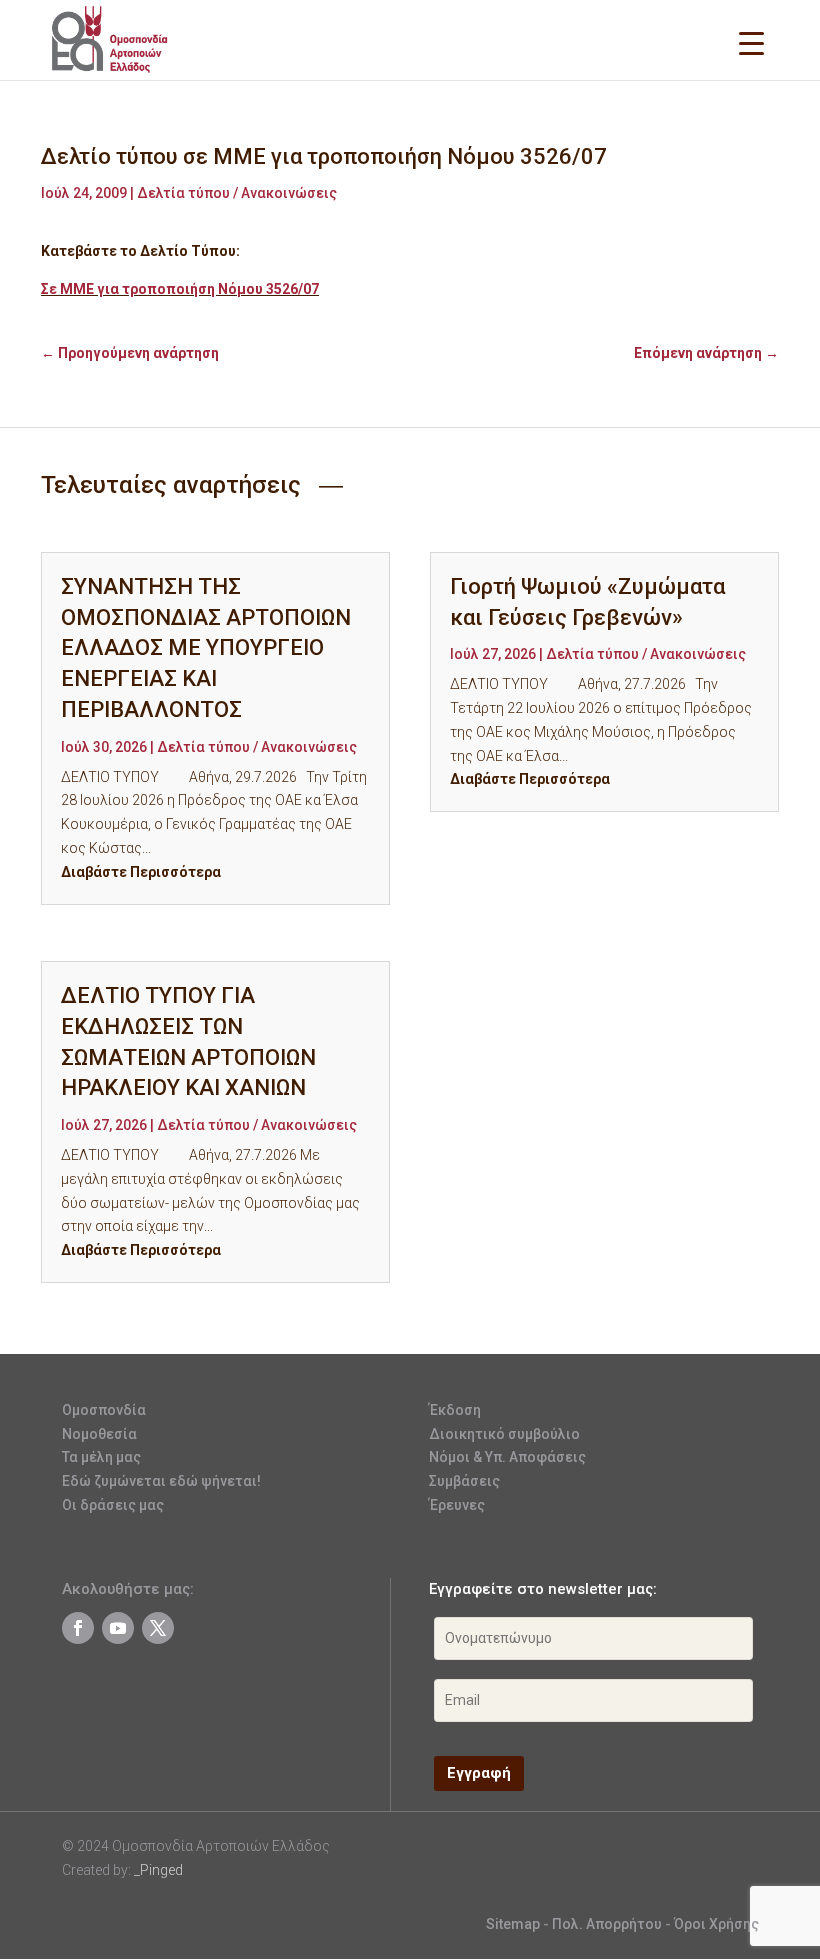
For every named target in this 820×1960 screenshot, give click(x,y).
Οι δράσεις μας (113, 1505)
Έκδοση (455, 1410)
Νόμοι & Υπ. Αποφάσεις (507, 1457)
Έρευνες (457, 1505)
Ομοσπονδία (104, 1410)
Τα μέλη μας (101, 1457)
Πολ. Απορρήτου (608, 1924)
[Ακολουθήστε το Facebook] (78, 1628)
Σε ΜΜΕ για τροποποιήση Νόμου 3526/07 (180, 289)
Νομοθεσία (99, 1434)
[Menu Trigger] (751, 42)
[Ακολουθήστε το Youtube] (118, 1628)
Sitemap (513, 1924)
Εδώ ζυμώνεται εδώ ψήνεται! (161, 1481)
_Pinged (158, 1870)
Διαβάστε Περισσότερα (141, 872)
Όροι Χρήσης (716, 1924)
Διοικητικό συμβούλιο (504, 1434)
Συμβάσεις (464, 1481)
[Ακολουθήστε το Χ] (158, 1628)
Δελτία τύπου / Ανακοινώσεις (237, 193)
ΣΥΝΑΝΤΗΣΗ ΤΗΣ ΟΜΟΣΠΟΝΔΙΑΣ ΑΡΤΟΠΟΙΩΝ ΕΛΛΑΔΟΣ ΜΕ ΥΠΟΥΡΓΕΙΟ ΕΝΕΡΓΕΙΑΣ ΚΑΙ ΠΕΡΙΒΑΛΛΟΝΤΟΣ (206, 648)
